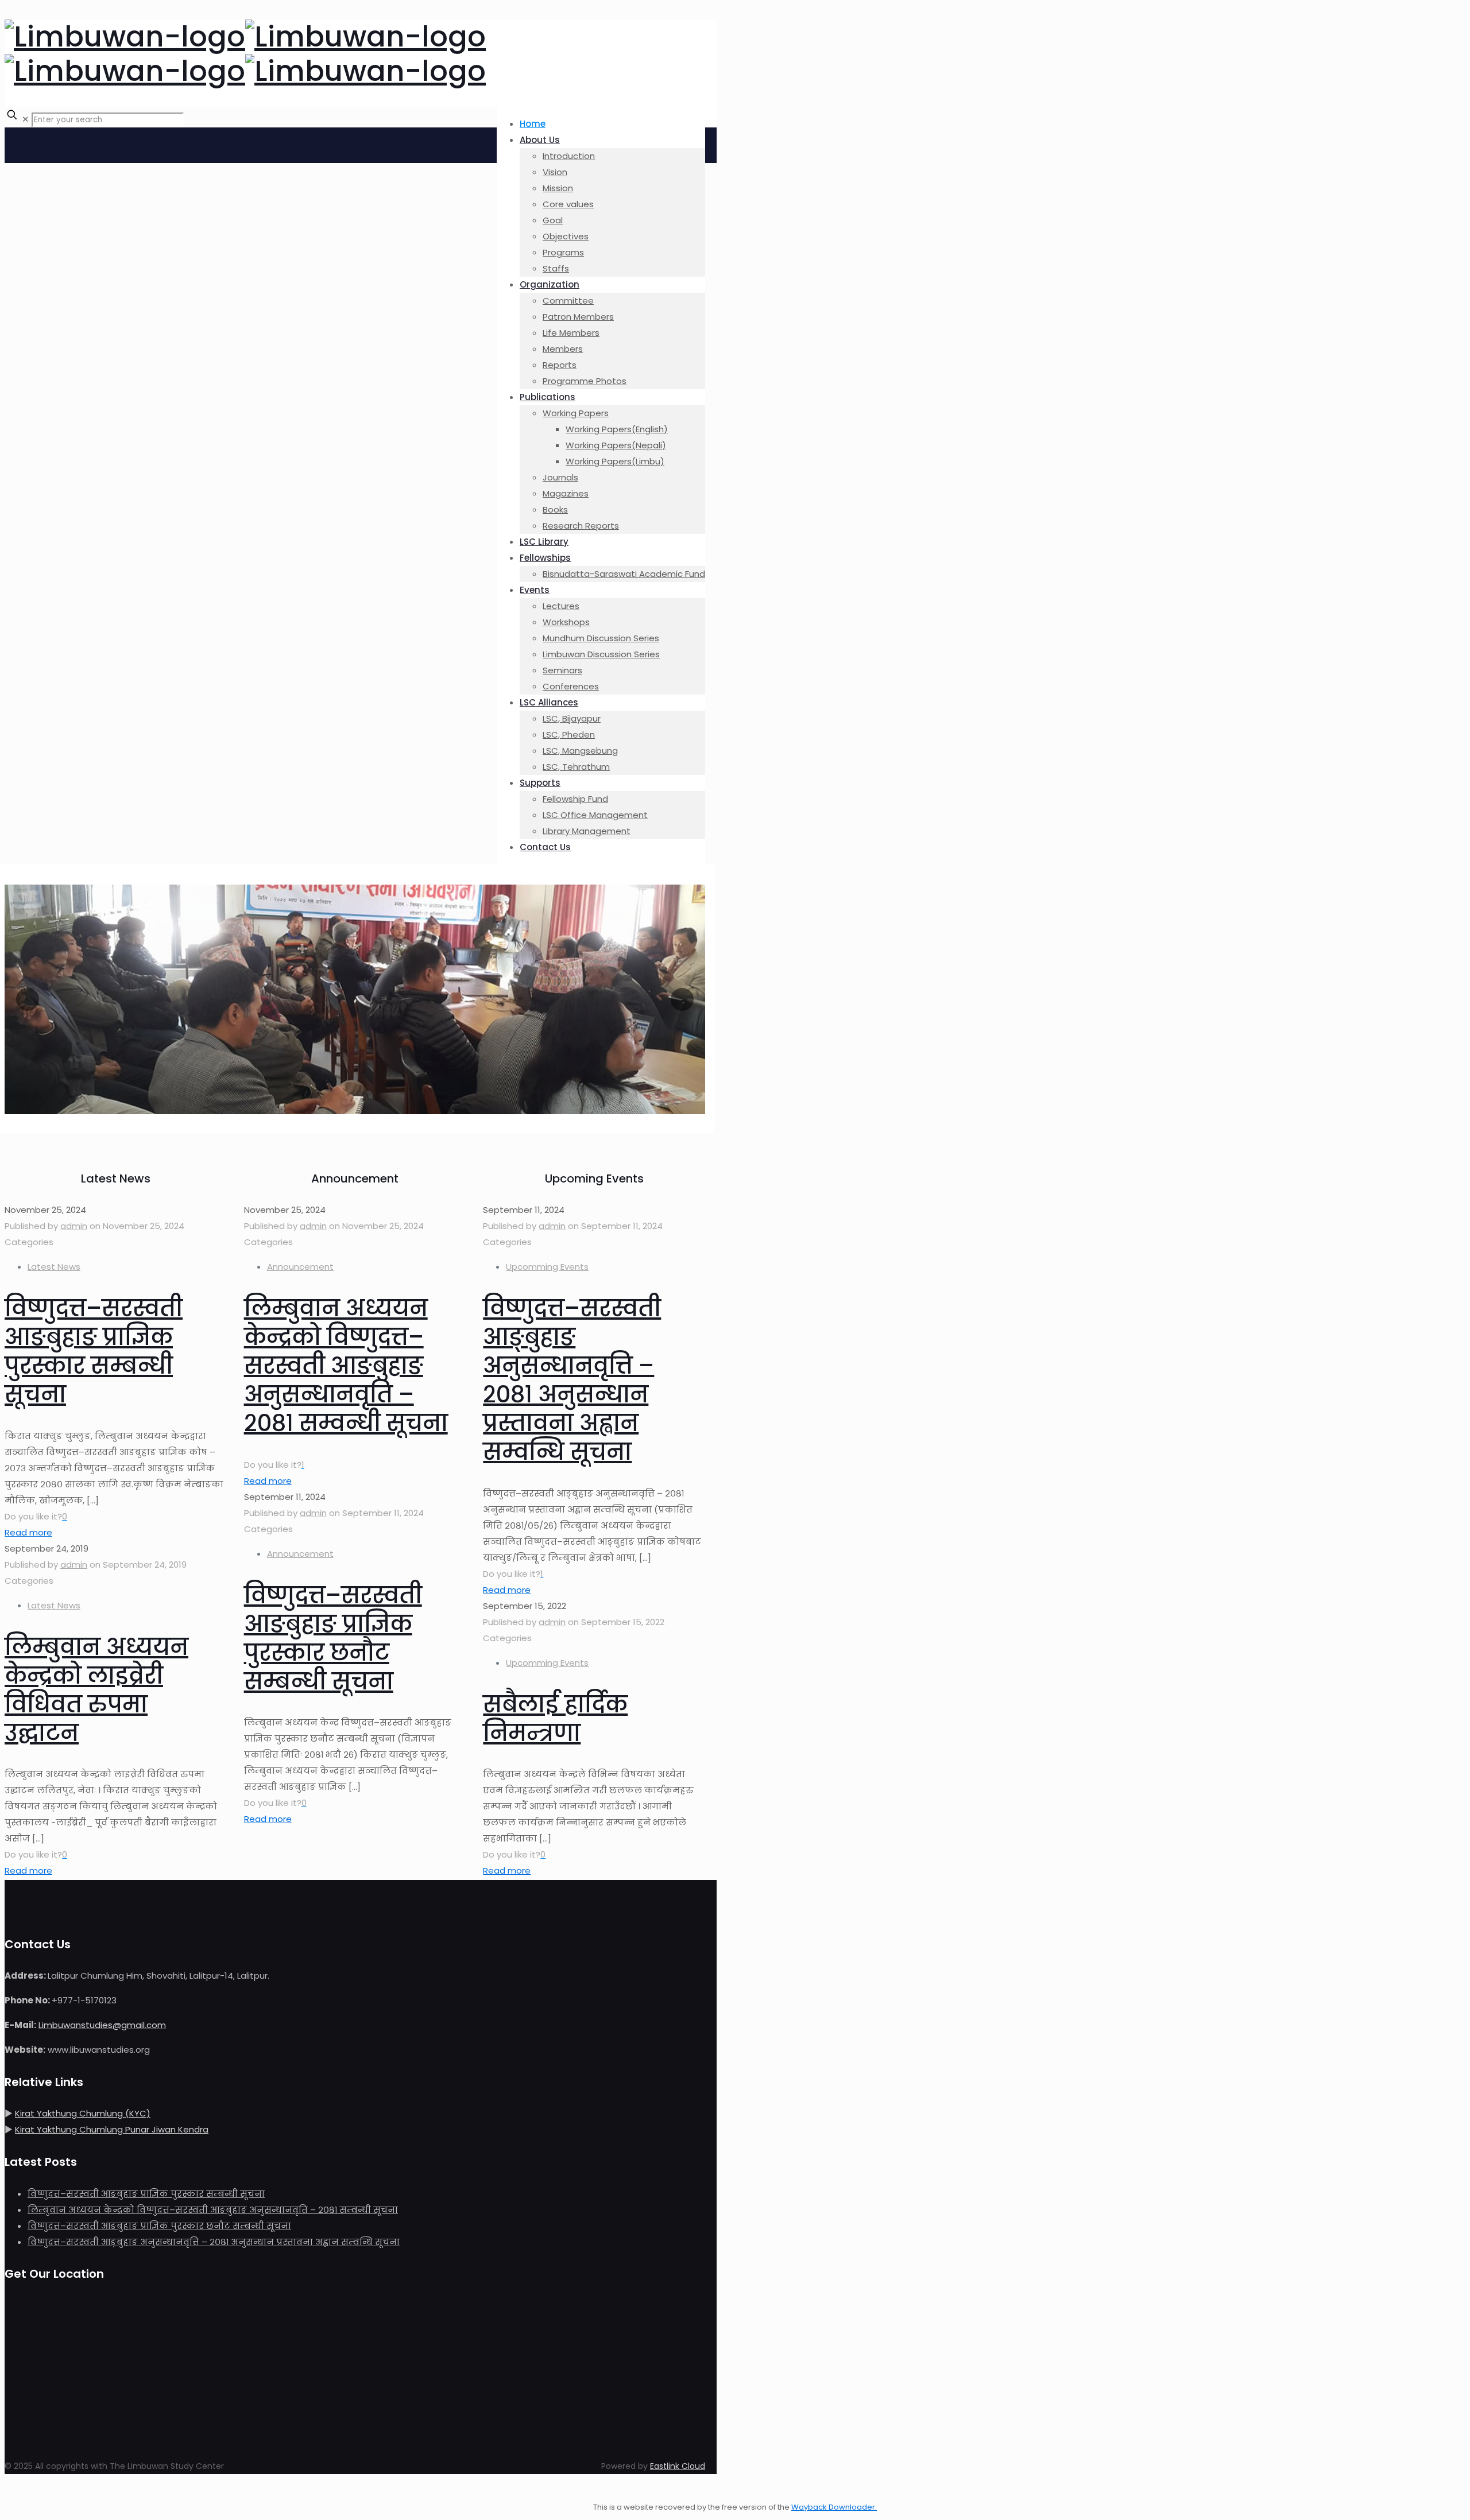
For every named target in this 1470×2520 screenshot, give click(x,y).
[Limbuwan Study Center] (245, 54)
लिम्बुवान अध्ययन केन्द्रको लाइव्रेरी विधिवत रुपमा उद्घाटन (96, 1690)
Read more (28, 1532)
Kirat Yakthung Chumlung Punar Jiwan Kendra (112, 2129)
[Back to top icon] (16, 2491)
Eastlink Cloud (678, 2466)
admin (74, 1226)
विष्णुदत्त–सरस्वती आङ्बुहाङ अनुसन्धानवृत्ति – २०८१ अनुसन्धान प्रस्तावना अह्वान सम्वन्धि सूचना (572, 1380)
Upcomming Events (547, 1267)
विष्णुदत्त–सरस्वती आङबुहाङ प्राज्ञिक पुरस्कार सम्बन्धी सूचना (94, 1351)
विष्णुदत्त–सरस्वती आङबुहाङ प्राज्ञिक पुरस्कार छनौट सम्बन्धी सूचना (333, 1638)
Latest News (54, 1267)
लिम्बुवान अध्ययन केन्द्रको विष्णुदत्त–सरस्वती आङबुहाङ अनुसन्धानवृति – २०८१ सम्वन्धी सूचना (346, 1366)
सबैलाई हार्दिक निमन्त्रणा (555, 1719)
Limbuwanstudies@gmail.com (102, 2025)
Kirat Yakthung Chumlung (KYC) (83, 2113)
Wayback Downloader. (834, 2507)
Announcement (300, 1267)
